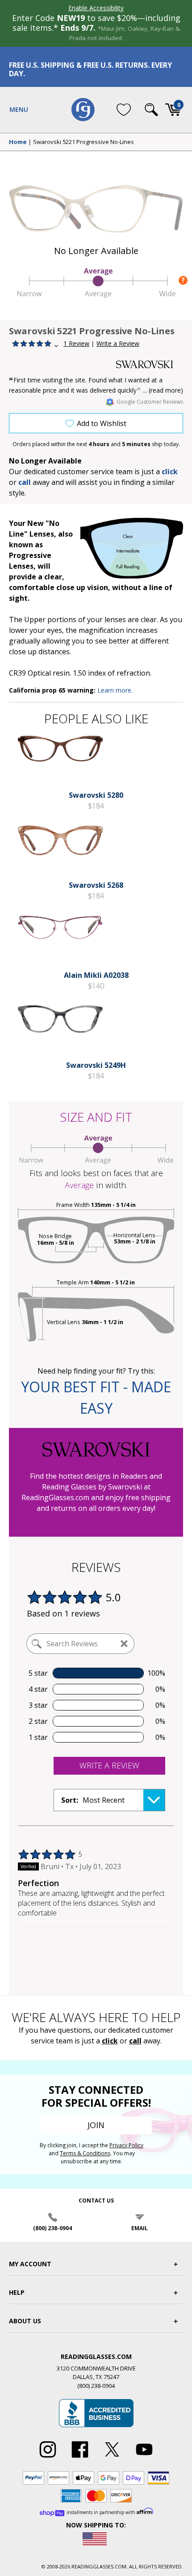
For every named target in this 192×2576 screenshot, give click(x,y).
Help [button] (17, 2292)
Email (140, 2228)
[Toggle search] (151, 110)
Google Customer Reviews (150, 402)
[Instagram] (48, 2458)
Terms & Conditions (85, 2153)
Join (96, 2125)
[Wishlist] (124, 110)
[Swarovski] (150, 364)
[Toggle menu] (19, 110)
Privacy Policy (126, 2145)
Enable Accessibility (96, 8)
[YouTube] (144, 2458)
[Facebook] (80, 2458)
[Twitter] (112, 2458)
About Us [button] (25, 2321)
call (25, 482)
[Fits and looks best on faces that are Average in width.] (96, 295)
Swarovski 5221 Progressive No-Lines (83, 142)
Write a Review (118, 343)
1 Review (76, 343)
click (110, 2041)
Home (18, 142)
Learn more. (115, 690)
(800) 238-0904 (52, 2228)
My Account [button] (30, 2264)
